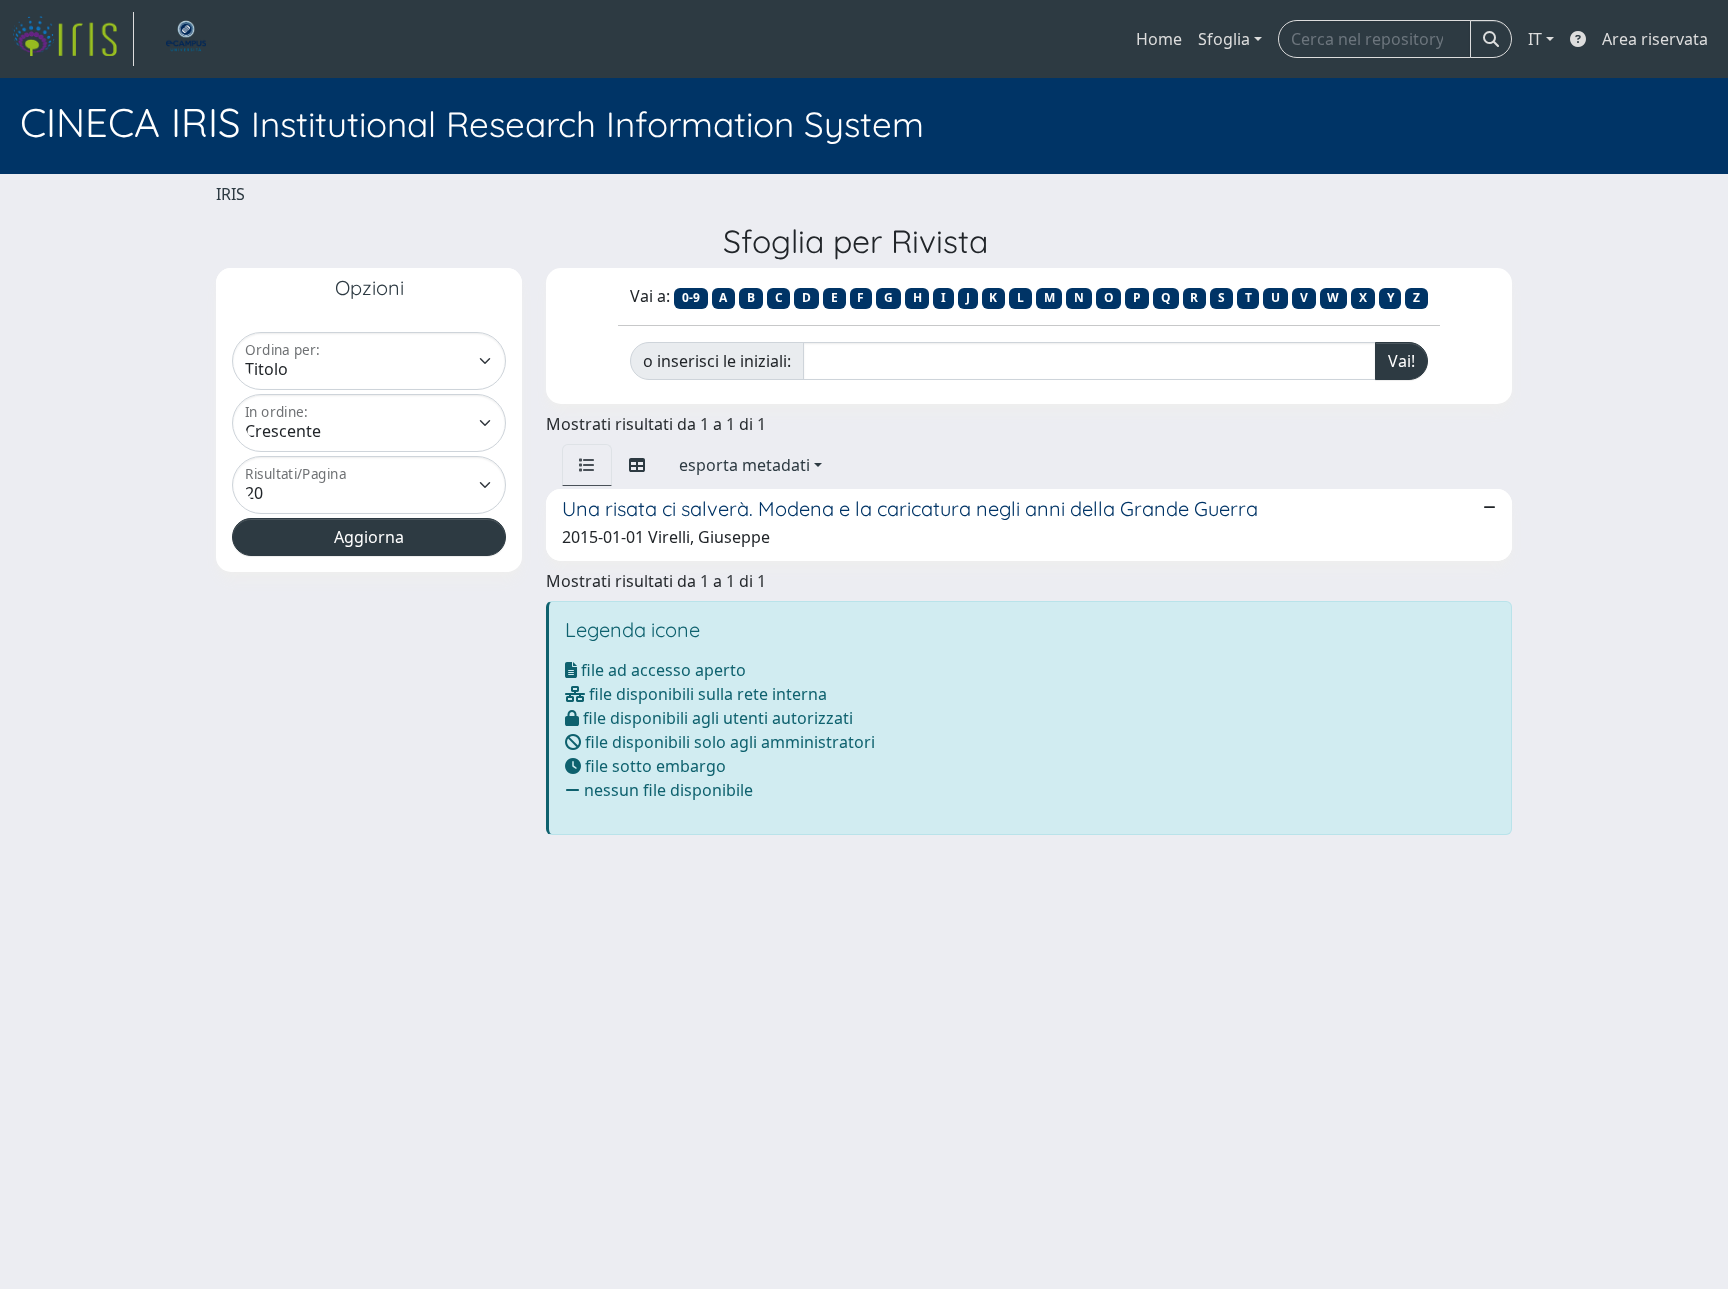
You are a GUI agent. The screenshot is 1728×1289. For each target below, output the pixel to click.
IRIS (230, 194)
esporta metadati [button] (744, 465)
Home (1159, 39)
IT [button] (1535, 39)
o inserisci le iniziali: (717, 361)
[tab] (587, 465)
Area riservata (1655, 39)
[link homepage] (73, 39)
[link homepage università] (186, 39)
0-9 (691, 297)
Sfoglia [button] (1224, 39)
